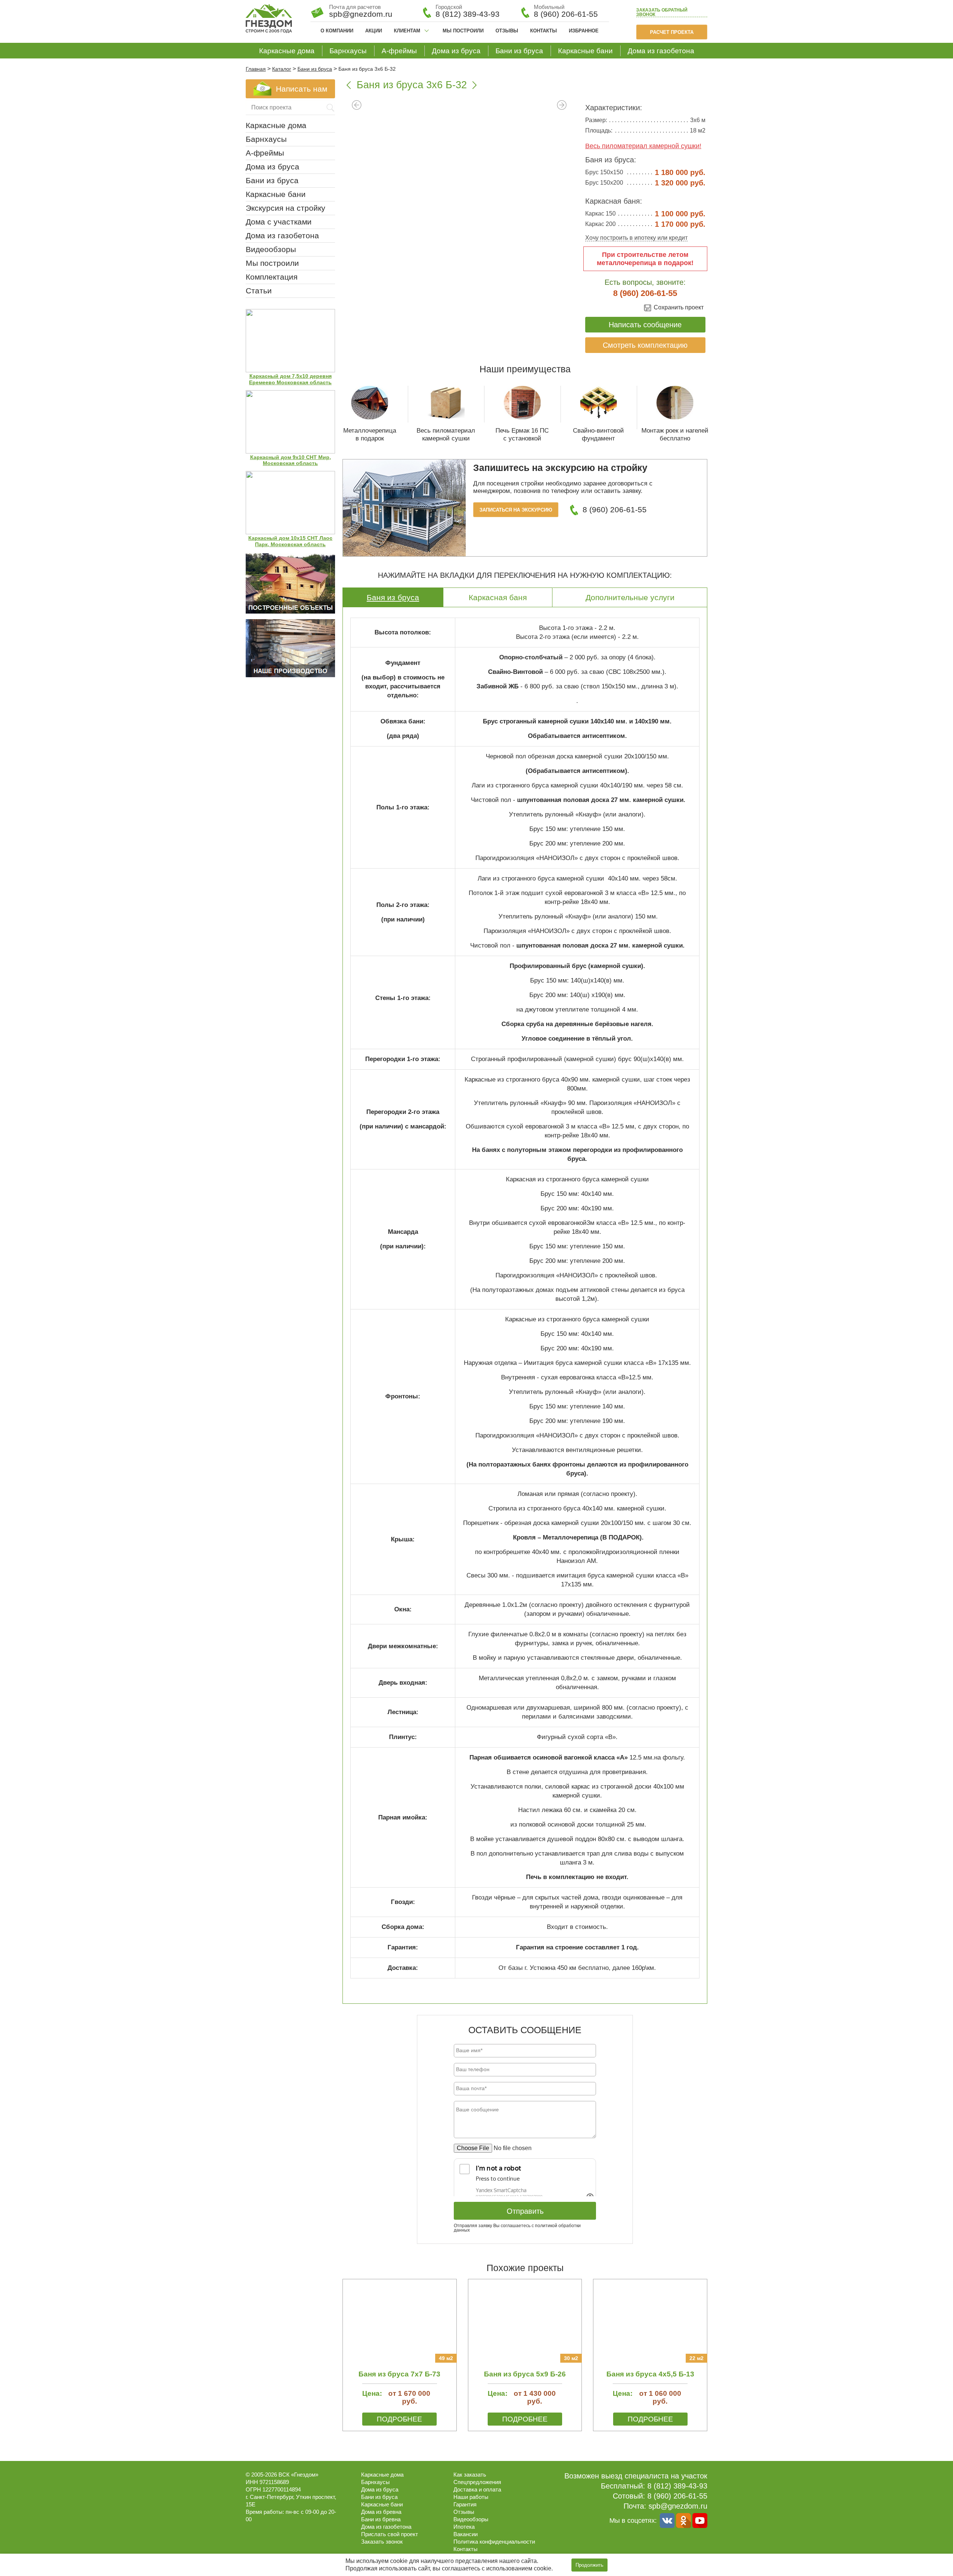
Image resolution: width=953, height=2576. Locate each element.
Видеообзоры (271, 249)
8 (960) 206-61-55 (566, 14)
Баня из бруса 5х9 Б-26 (525, 2374)
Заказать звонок (662, 12)
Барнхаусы (348, 51)
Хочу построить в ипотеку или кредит (636, 238)
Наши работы (471, 2497)
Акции (374, 31)
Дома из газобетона (661, 51)
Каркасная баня (498, 597)
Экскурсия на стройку (286, 208)
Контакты (544, 31)
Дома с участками (279, 222)
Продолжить (589, 2565)
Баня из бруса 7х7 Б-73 (399, 2374)
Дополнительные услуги (630, 597)
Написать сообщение (645, 325)
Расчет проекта (672, 32)
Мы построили (463, 31)
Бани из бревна (381, 2519)
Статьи (259, 291)
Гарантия (465, 2504)
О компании (337, 31)
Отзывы (507, 31)
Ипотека (464, 2527)
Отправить (525, 2211)
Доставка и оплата (477, 2489)
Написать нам (302, 89)
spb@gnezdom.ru (678, 2506)
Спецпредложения (477, 2482)
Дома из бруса (456, 51)
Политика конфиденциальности (494, 2542)
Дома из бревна (381, 2512)
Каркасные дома (287, 51)
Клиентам (407, 31)
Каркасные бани (585, 51)
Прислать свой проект (390, 2534)
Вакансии (466, 2534)
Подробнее (399, 2419)
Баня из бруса (393, 597)
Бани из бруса (519, 51)
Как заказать (470, 2475)
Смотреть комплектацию (645, 345)
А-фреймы (399, 51)
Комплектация (272, 277)
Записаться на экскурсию (516, 510)
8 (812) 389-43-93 (468, 14)
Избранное (584, 31)
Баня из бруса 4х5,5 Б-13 (650, 2374)
